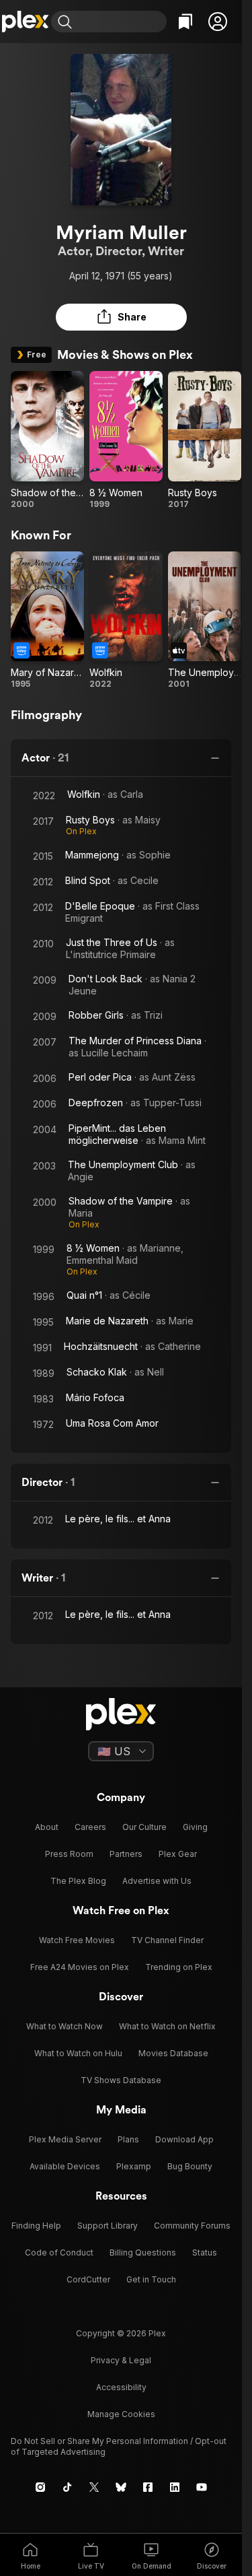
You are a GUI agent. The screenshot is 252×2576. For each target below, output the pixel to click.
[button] (218, 22)
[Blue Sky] (121, 2487)
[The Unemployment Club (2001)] (205, 621)
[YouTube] (202, 2487)
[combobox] (121, 22)
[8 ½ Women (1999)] (126, 440)
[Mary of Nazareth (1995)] (47, 621)
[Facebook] (148, 2487)
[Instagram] (40, 2487)
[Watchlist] (185, 22)
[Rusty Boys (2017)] (205, 440)
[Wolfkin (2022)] (126, 621)
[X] (94, 2487)
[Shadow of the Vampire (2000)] (47, 440)
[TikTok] (67, 2487)
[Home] (26, 22)
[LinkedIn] (175, 2487)
